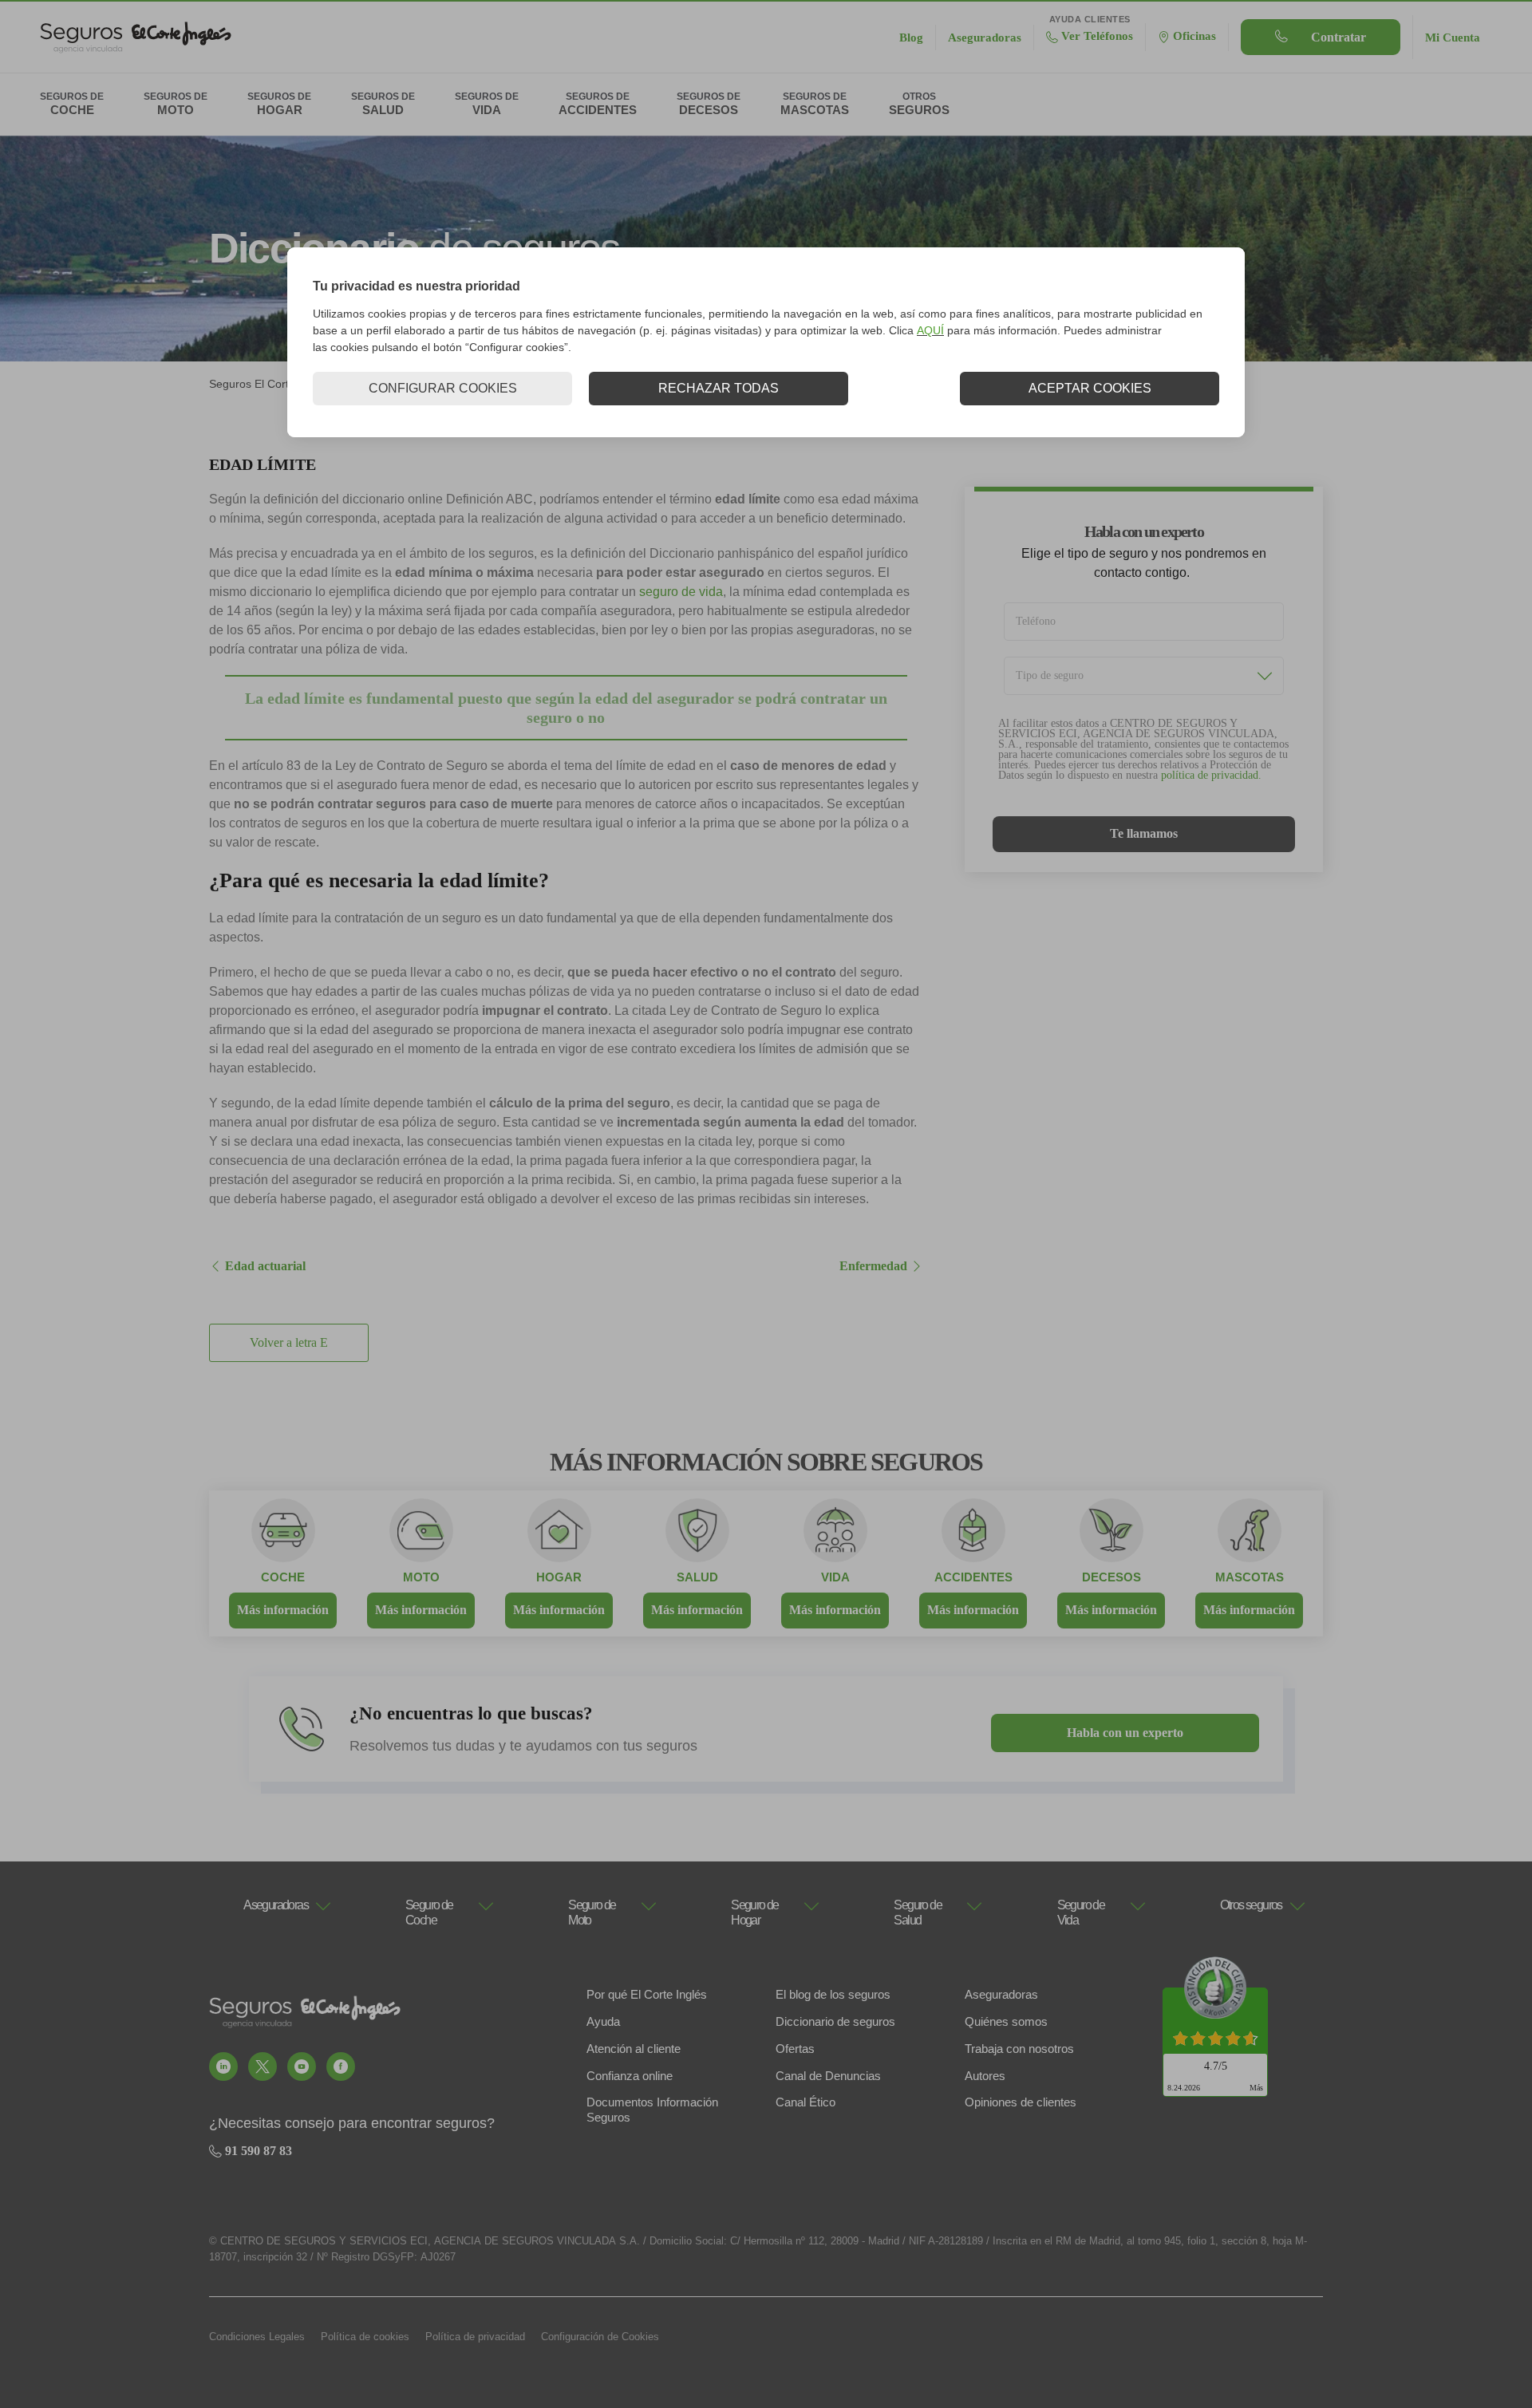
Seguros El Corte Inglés (269, 384)
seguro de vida (681, 592)
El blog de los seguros (833, 1994)
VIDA (835, 1577)
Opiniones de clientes (1021, 2102)
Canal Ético (805, 2102)
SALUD (697, 1577)
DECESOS (1111, 1577)
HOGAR (559, 1577)
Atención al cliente (634, 2049)
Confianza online (630, 2076)
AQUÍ (930, 330)
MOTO (421, 1577)
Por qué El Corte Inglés (647, 1994)
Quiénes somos (1006, 2021)
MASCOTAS (1250, 1577)
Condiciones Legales (257, 2337)
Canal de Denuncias (828, 2076)
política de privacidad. (1211, 775)
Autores (985, 2076)
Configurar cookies (443, 388)
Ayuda (603, 2021)
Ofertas (795, 2049)
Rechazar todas (719, 388)
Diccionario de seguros (835, 2021)
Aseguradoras (1001, 1994)
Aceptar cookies (1090, 388)
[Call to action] (223, 2067)
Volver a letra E (289, 1343)
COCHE (283, 1577)
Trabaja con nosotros (1019, 2049)
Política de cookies (365, 2337)
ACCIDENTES (973, 1577)
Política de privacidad (475, 2337)
